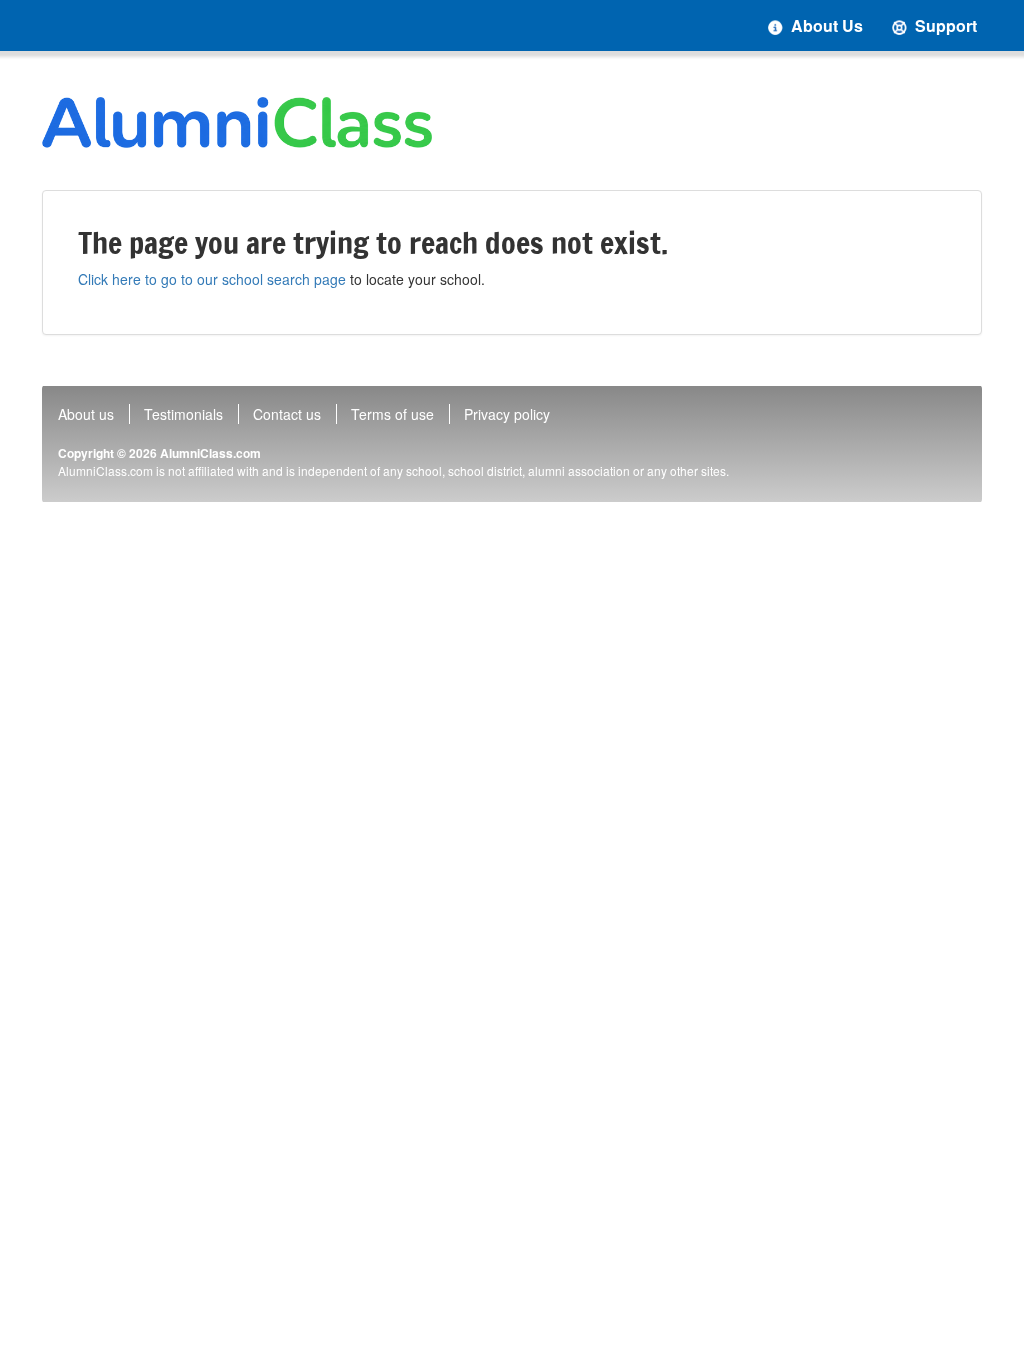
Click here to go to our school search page (212, 279)
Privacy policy (507, 414)
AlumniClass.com (210, 453)
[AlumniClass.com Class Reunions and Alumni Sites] (237, 122)
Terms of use (392, 414)
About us (86, 414)
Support (944, 25)
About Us (825, 25)
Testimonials (183, 414)
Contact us (287, 414)
